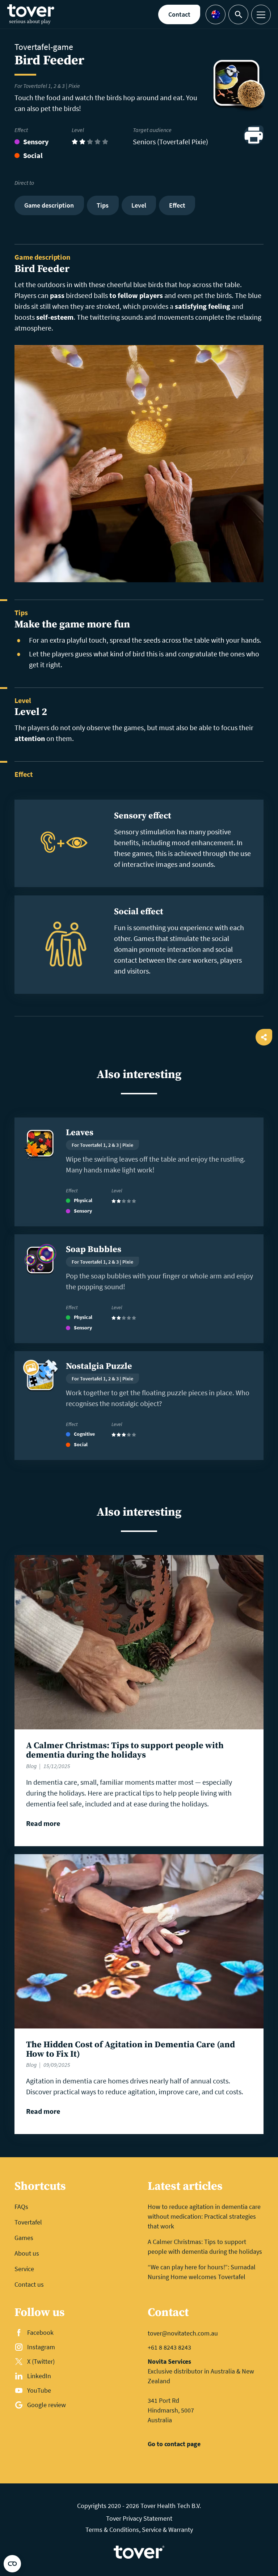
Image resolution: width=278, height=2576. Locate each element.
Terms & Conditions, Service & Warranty (139, 2530)
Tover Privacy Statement (139, 2518)
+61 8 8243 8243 (169, 2347)
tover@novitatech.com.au (183, 2333)
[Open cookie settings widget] (12, 2564)
